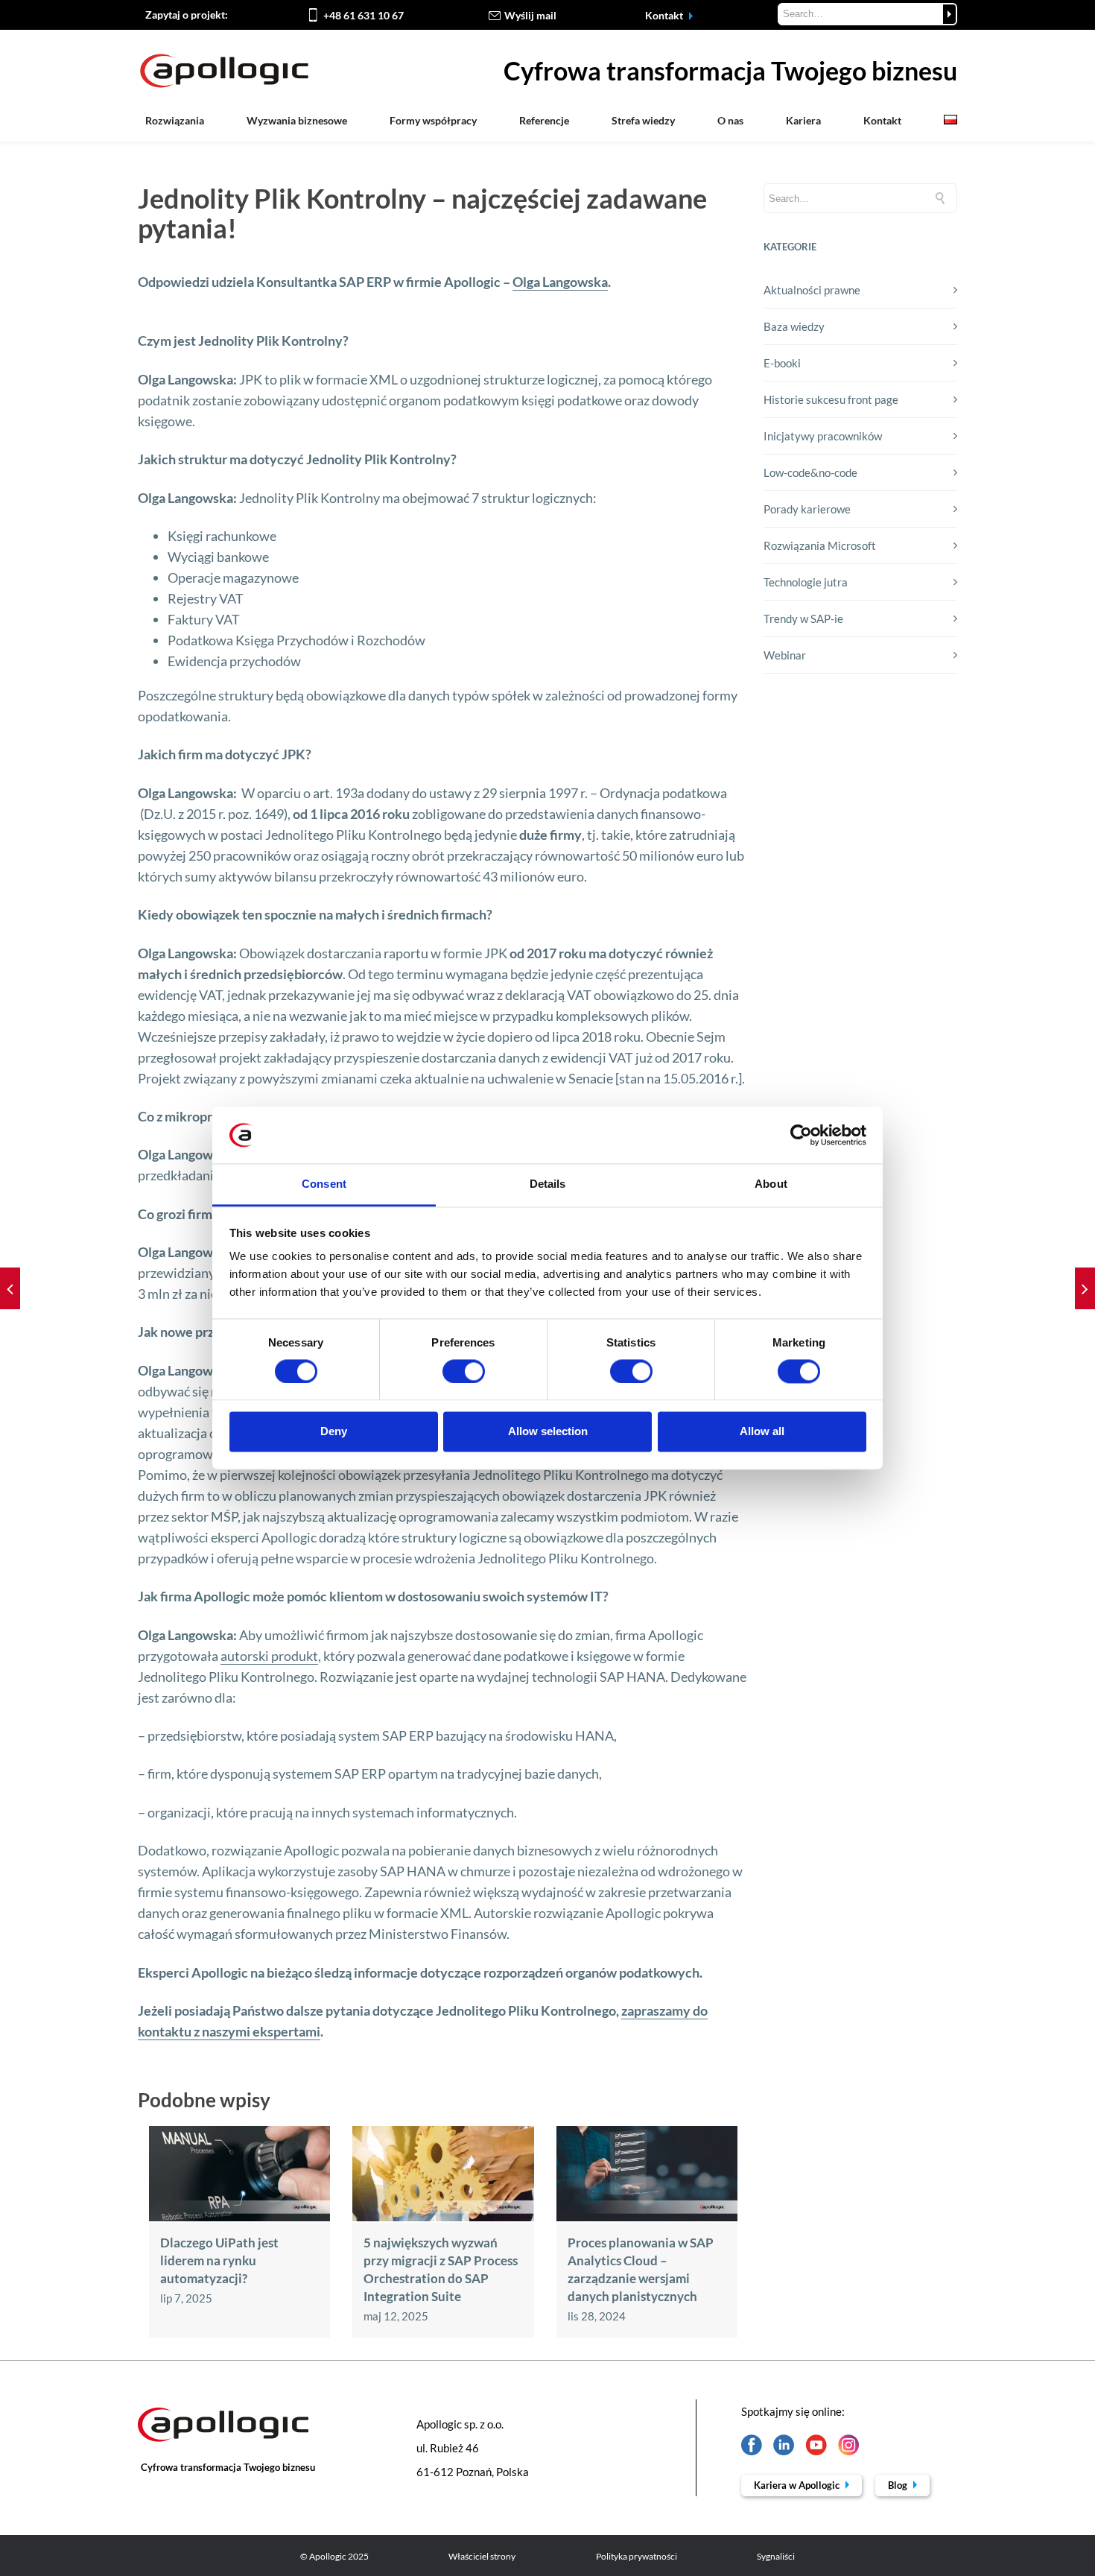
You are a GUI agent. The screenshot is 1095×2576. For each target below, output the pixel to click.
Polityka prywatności (637, 2556)
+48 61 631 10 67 (364, 15)
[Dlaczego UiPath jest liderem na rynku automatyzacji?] (239, 2217)
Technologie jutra (806, 582)
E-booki (782, 363)
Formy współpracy (433, 120)
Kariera (803, 120)
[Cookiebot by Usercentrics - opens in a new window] (801, 1135)
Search (949, 14)
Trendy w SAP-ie (803, 618)
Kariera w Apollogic (798, 2485)
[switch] (464, 1371)
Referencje (544, 120)
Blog (899, 2485)
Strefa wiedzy (643, 120)
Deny (334, 1432)
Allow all (762, 1432)
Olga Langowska (560, 282)
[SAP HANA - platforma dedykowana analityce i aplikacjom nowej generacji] (10, 1288)
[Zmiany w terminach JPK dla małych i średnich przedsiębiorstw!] (1085, 1288)
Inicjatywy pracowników (823, 436)
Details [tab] (548, 1184)
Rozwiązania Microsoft (820, 545)
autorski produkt (269, 1656)
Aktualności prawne (812, 290)
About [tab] (771, 1184)
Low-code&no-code (810, 472)
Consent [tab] (324, 1184)
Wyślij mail (530, 15)
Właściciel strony (482, 2556)
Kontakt (665, 15)
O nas (730, 120)
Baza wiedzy (794, 326)
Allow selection (548, 1432)
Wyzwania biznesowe (297, 120)
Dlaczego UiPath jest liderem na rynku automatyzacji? (219, 2260)
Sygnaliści (776, 2556)
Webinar (785, 655)
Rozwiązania (175, 120)
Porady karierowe (807, 509)
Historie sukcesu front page (831, 399)
